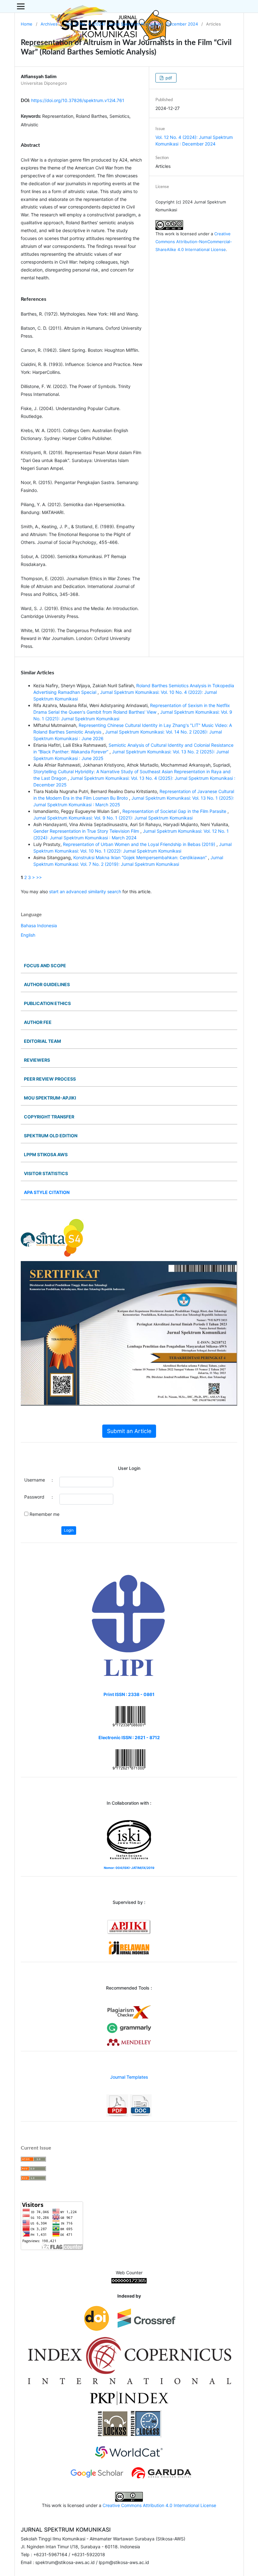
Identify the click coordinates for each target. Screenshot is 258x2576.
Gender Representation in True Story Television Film (87, 831)
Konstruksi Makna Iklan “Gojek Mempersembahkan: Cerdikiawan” (141, 857)
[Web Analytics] (129, 2280)
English (28, 935)
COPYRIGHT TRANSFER (49, 1117)
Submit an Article (129, 1431)
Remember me (45, 1514)
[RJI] (129, 1948)
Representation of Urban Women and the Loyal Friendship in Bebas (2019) (140, 844)
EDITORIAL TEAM (42, 1041)
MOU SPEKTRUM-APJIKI (50, 1098)
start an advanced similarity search (85, 891)
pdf (168, 78)
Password (34, 1497)
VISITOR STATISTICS (46, 1173)
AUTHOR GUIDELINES (47, 984)
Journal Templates (129, 2077)
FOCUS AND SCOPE (45, 965)
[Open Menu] (21, 6)
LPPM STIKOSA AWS (46, 1154)
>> (39, 877)
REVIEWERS (37, 1060)
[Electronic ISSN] (129, 1759)
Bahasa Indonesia (39, 925)
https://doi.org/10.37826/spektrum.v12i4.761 (78, 100)
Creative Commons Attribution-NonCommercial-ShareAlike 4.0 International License (194, 242)
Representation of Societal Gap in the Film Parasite (175, 811)
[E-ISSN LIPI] (129, 1626)
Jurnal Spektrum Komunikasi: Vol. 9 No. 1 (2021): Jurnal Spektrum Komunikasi (113, 818)
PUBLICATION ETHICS (47, 1003)
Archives (49, 24)
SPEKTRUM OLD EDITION (51, 1136)
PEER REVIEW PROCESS (50, 1079)
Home (27, 24)
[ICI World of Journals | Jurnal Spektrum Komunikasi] (129, 2360)
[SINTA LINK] (52, 1237)
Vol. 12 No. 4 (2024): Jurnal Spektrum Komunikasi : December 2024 (132, 24)
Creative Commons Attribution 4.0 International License (159, 2505)
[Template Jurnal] (117, 2105)
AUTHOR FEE (38, 1022)
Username (35, 1480)
